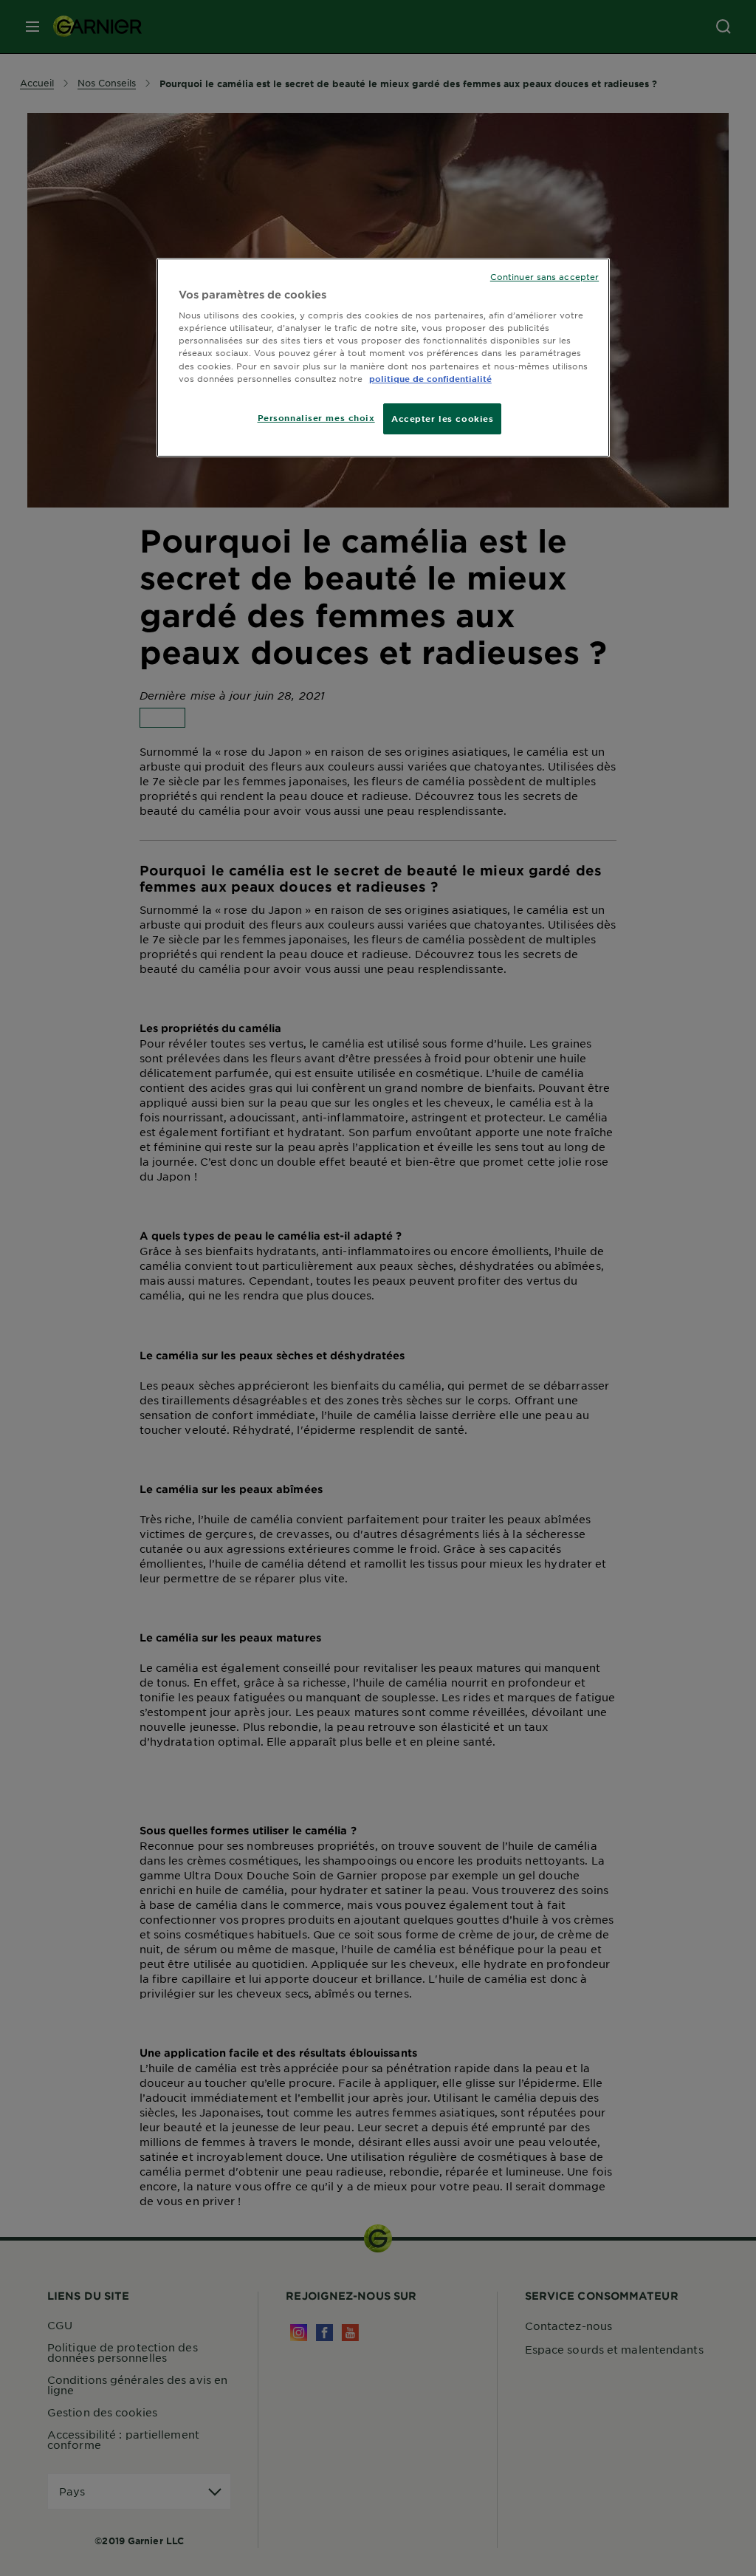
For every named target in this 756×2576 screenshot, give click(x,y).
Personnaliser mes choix (316, 417)
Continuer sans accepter (544, 276)
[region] (383, 358)
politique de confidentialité (430, 378)
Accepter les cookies (442, 418)
